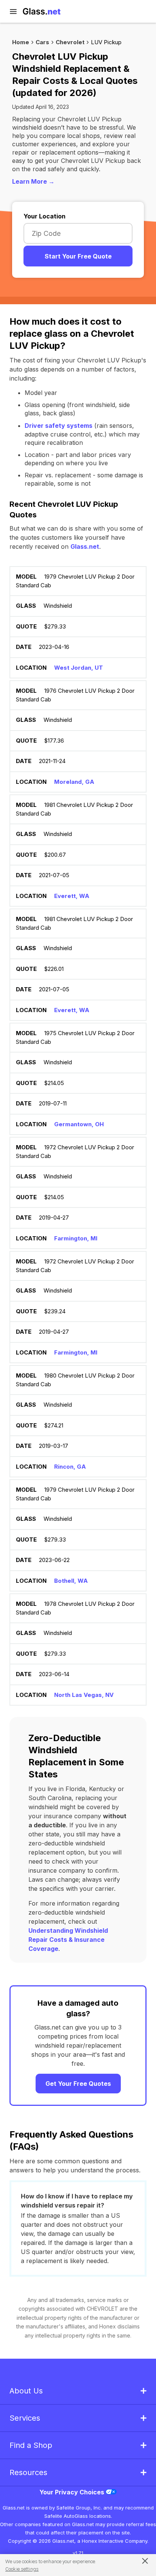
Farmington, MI (76, 1238)
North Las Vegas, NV (84, 1695)
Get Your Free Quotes (78, 2084)
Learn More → (33, 181)
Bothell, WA (71, 1581)
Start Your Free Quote (78, 256)
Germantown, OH (79, 1124)
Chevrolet (70, 42)
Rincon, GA (70, 1467)
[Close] (141, 2561)
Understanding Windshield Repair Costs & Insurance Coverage (68, 1940)
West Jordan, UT (79, 668)
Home (21, 42)
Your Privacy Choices (73, 2492)
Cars (42, 42)
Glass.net (85, 546)
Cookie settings (22, 2569)
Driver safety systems (58, 426)
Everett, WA (72, 896)
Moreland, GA (74, 782)
